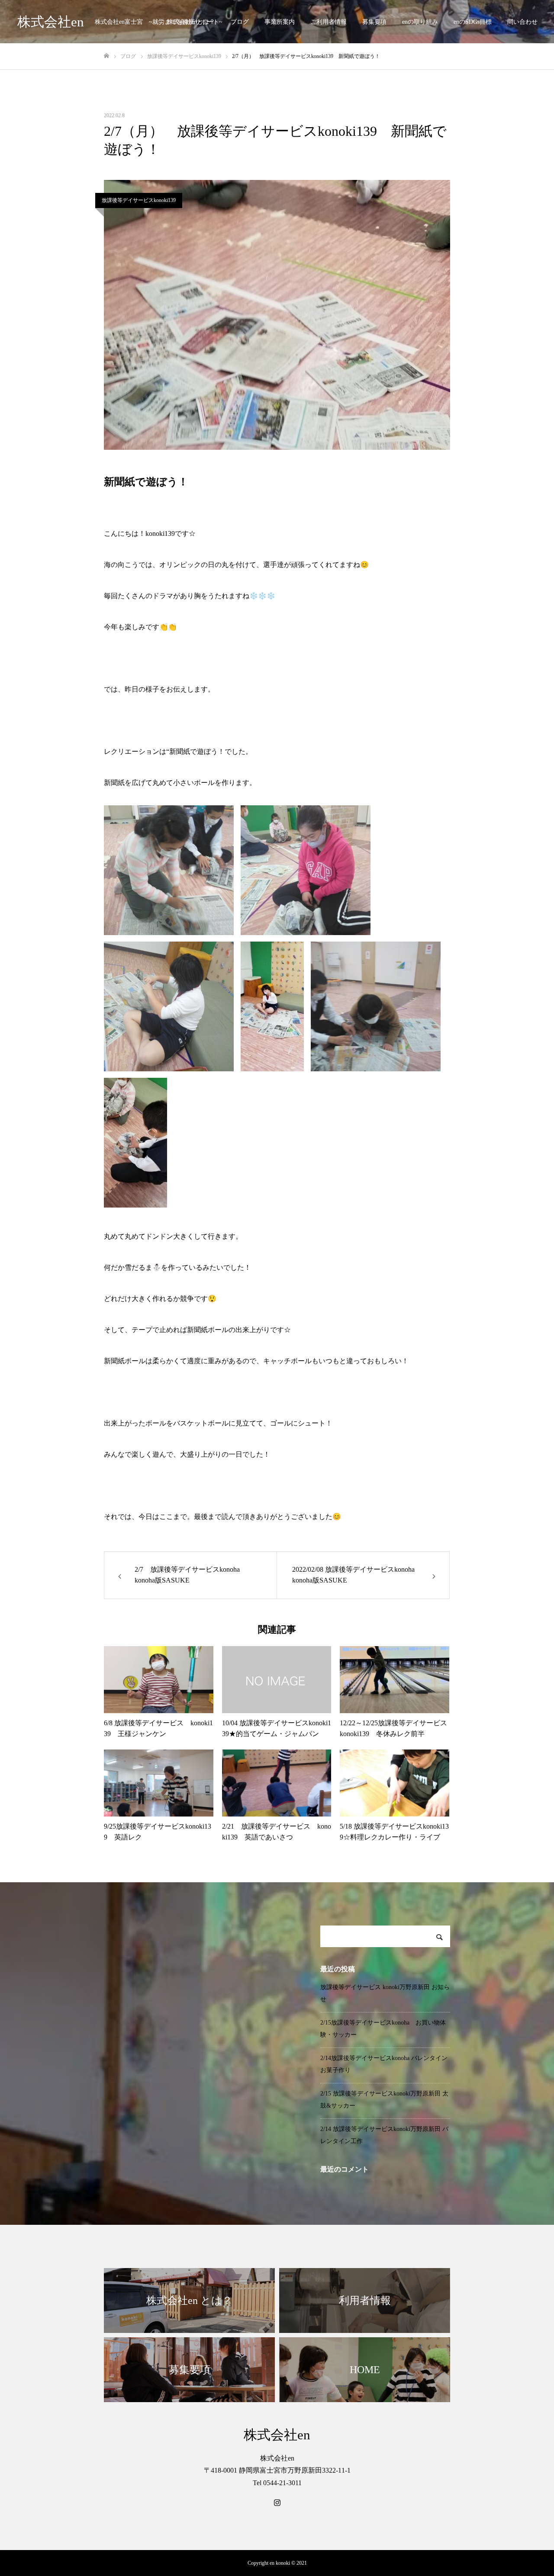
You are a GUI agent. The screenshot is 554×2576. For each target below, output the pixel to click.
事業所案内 (280, 22)
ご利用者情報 (329, 22)
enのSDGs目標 (473, 22)
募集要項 (374, 22)
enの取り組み (420, 22)
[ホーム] (106, 56)
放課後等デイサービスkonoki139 (139, 200)
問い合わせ (522, 22)
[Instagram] (277, 2502)
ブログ (240, 22)
